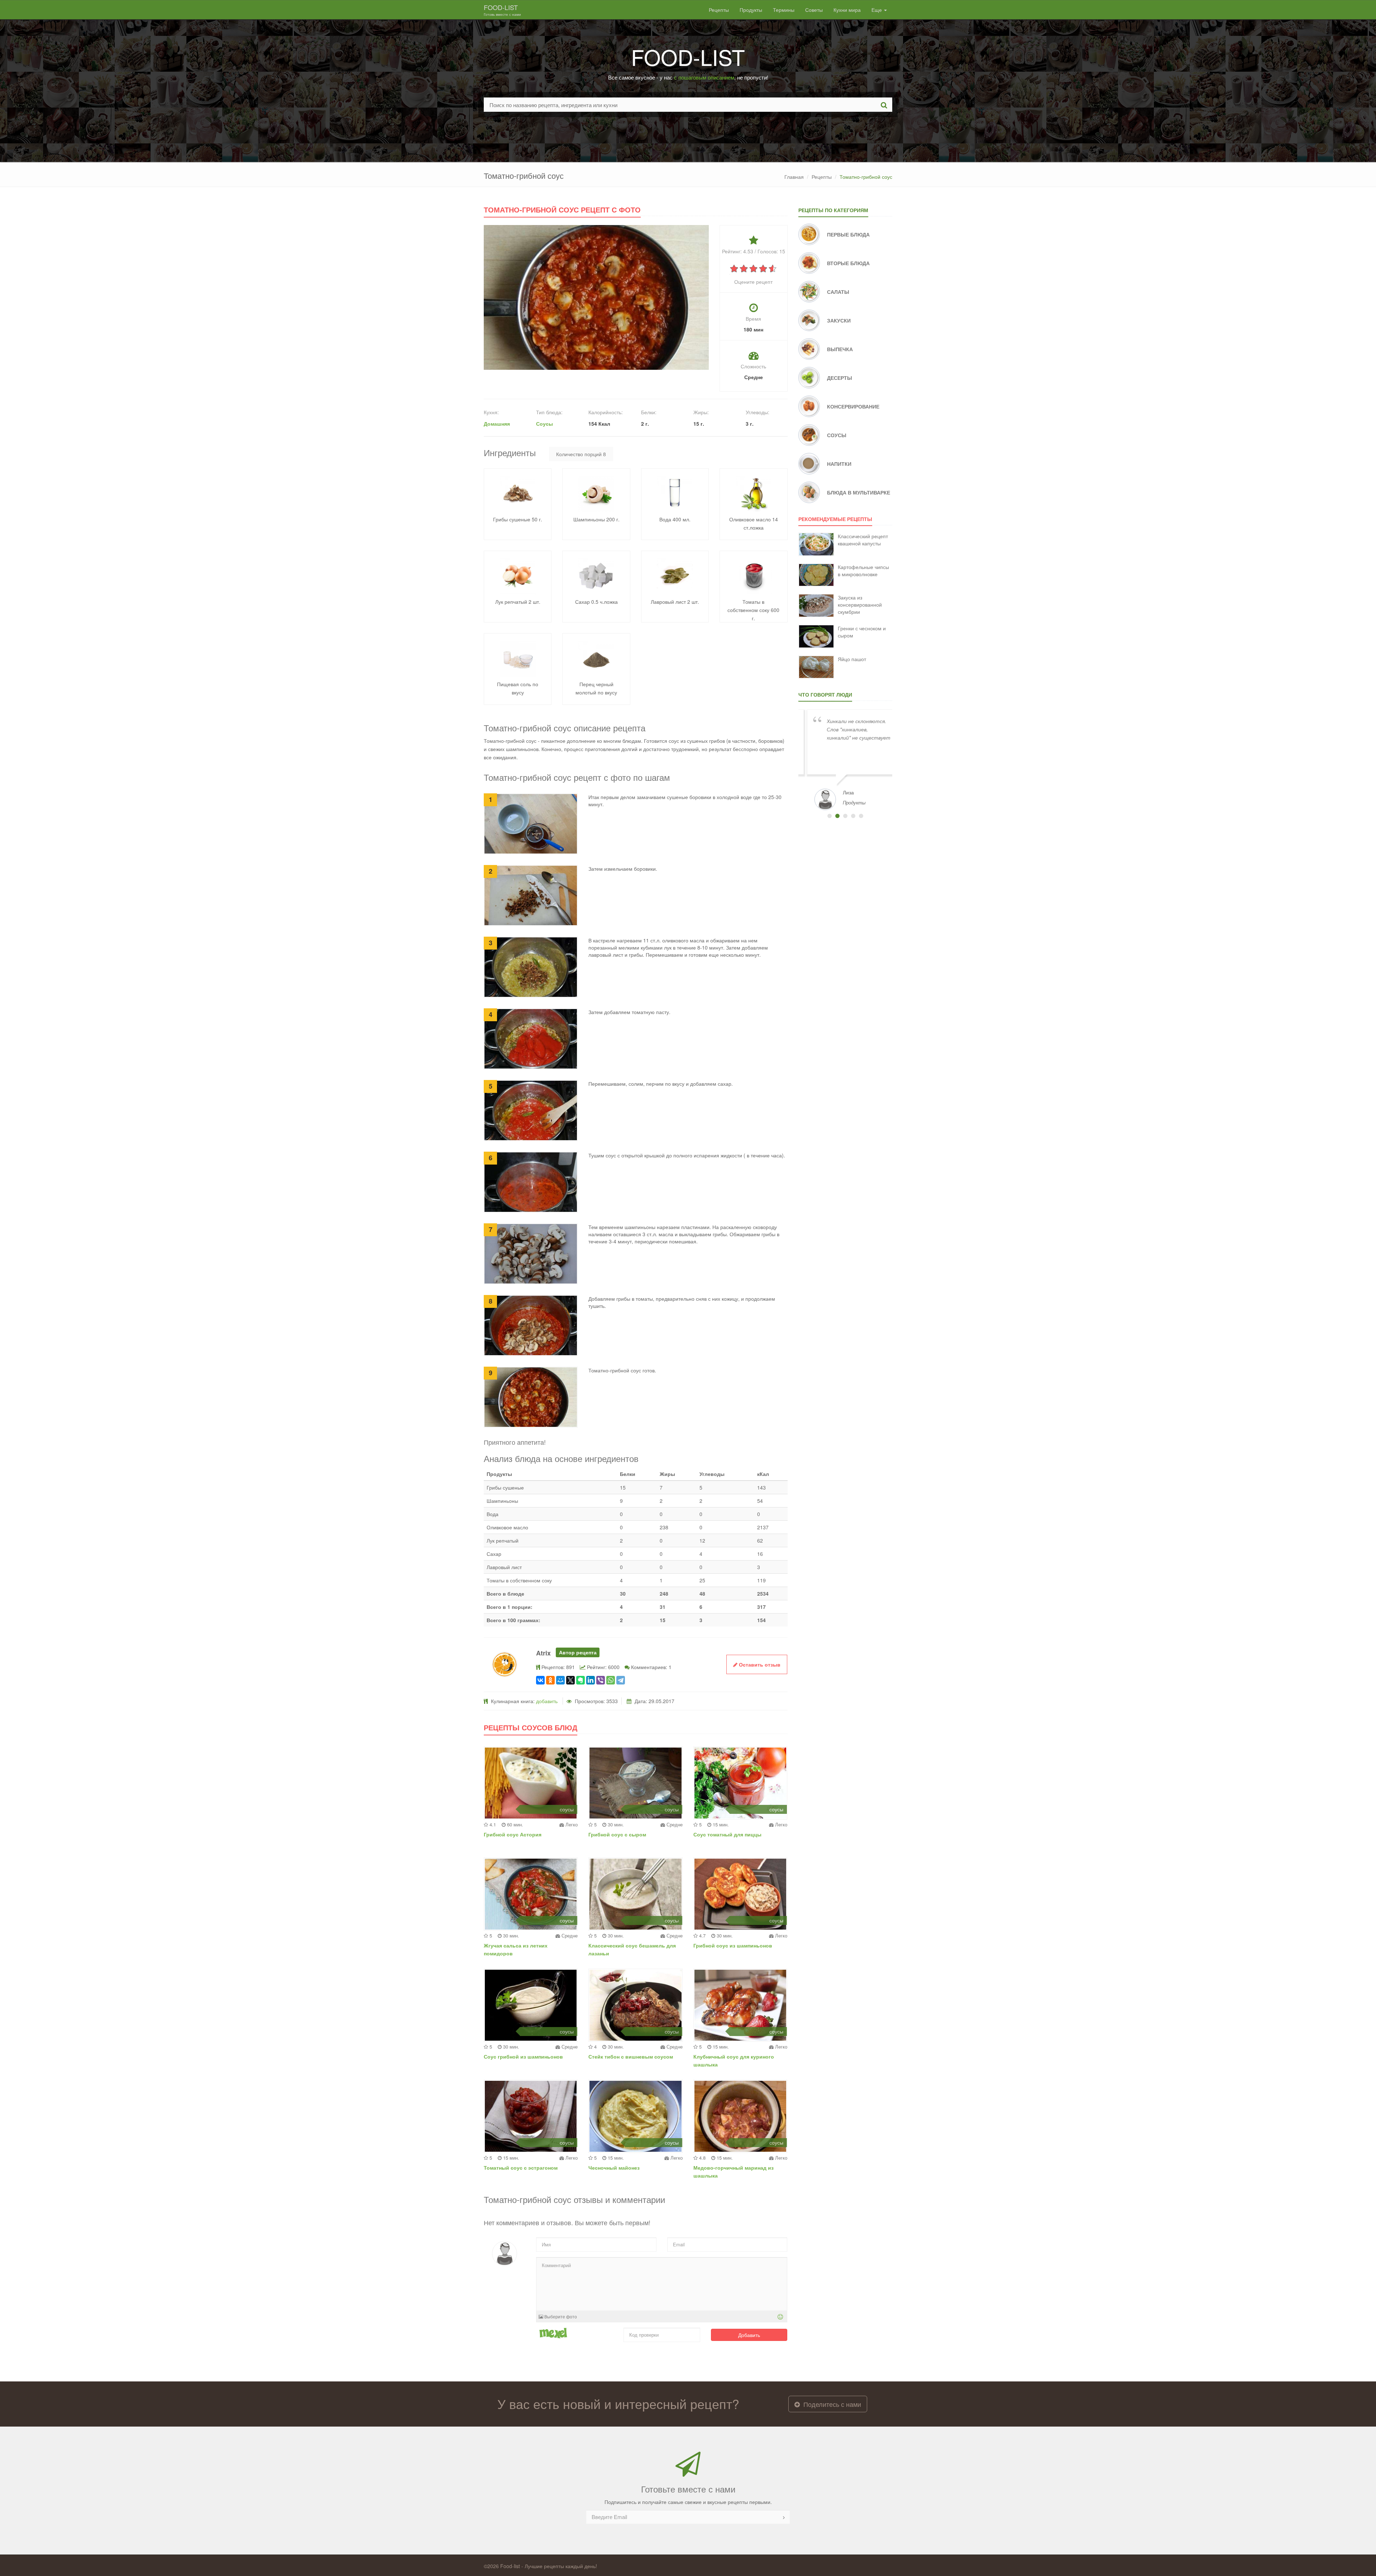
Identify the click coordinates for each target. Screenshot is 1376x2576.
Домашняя (497, 424)
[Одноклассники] (550, 1680)
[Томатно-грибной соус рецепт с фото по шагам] (596, 297)
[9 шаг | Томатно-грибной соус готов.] (531, 1396)
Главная (794, 177)
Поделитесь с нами (831, 2404)
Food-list (502, 10)
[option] (845, 759)
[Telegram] (621, 1680)
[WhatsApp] (611, 1680)
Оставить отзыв (759, 1664)
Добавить (749, 2335)
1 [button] (830, 816)
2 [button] (837, 816)
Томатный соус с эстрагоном (521, 2168)
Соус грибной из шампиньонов (523, 2056)
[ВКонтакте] (540, 1680)
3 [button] (845, 816)
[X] (570, 1680)
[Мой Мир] (560, 1680)
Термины (784, 10)
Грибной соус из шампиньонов (733, 1945)
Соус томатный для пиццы (727, 1834)
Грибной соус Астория (513, 1834)
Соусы (544, 424)
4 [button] (853, 816)
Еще (877, 10)
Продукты (751, 10)
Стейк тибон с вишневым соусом (631, 2056)
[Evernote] (580, 1680)
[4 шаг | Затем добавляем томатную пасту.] (531, 1038)
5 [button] (861, 816)
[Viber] (601, 1680)
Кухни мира (847, 10)
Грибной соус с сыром (617, 1834)
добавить (547, 1701)
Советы (814, 10)
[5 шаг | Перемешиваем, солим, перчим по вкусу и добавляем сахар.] (531, 1110)
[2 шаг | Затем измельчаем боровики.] (531, 895)
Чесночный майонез (614, 2168)
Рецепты (719, 10)
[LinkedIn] (591, 1680)
